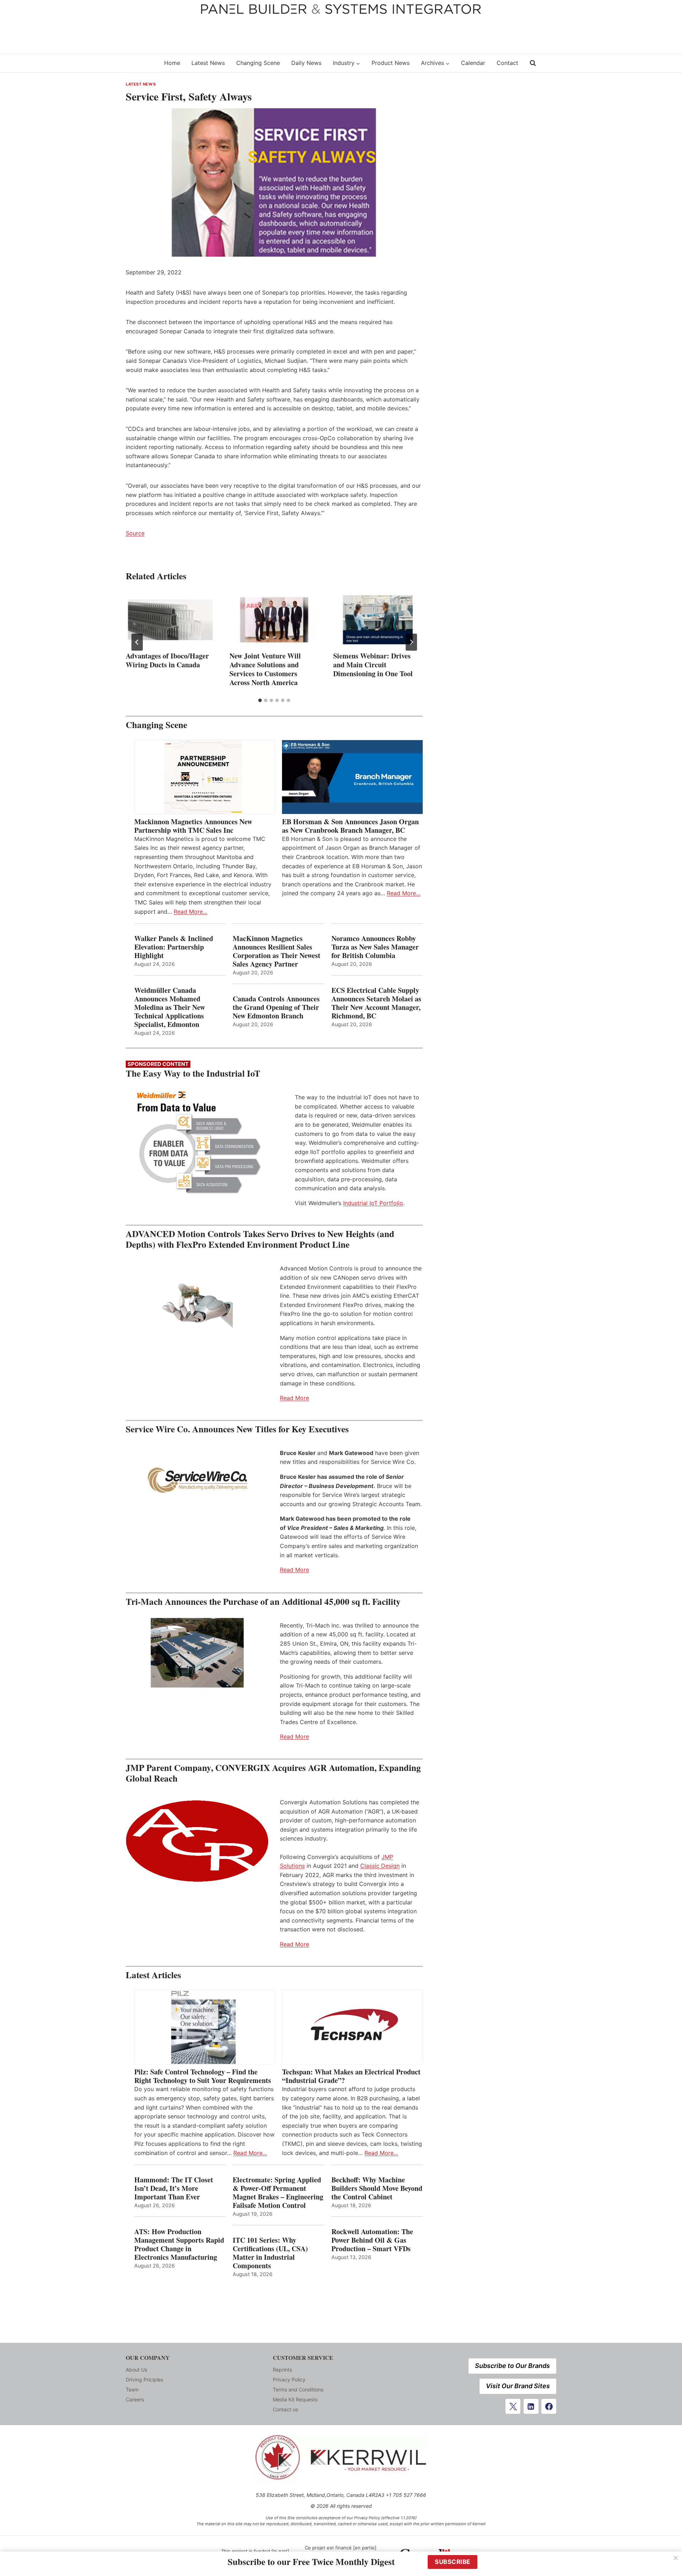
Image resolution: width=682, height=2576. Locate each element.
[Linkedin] (531, 2406)
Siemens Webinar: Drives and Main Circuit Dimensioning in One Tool (373, 665)
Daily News (306, 63)
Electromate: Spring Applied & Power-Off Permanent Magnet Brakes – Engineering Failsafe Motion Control (278, 2193)
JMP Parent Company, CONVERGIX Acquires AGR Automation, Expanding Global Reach (273, 1773)
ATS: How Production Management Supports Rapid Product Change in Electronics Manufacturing (179, 2244)
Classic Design (380, 1866)
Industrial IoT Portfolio (373, 1203)
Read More (294, 1398)
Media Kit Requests (295, 2399)
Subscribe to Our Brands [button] (512, 2366)
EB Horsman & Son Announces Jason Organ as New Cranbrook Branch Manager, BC (350, 826)
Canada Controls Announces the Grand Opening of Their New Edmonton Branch (276, 1007)
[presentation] (170, 620)
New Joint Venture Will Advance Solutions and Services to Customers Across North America (265, 669)
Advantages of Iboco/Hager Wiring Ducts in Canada (167, 660)
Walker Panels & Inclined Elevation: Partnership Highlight (174, 947)
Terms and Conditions (298, 2389)
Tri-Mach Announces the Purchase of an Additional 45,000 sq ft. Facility (263, 1601)
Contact (507, 63)
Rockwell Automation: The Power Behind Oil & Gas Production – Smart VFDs (372, 2240)
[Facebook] (549, 2406)
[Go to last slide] (137, 642)
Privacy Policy (289, 2380)
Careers (135, 2399)
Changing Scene (258, 63)
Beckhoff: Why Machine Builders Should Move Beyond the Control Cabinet (377, 2188)
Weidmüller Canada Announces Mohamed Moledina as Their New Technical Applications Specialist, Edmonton (170, 1007)
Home (172, 63)
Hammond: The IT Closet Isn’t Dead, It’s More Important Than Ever (174, 2188)
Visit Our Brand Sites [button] (518, 2386)
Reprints (282, 2370)
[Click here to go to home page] (140, 63)
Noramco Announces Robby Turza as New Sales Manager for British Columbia (375, 947)
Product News (391, 63)
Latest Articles (153, 1975)
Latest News (208, 63)
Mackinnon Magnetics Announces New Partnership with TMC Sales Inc (193, 826)
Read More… (191, 912)
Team (132, 2389)
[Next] (411, 642)
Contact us (285, 2409)
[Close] (676, 2558)
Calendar (473, 63)
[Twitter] (513, 2406)
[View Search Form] (533, 63)
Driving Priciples (144, 2380)
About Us (136, 2370)
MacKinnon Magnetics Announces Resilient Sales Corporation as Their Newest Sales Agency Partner (277, 951)
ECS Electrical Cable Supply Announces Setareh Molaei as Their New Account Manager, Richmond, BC (376, 1003)
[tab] (260, 700)
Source (135, 533)
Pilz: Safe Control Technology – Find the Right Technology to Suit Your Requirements (203, 2076)
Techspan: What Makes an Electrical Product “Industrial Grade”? (351, 2076)
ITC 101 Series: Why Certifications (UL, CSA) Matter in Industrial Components (270, 2253)
